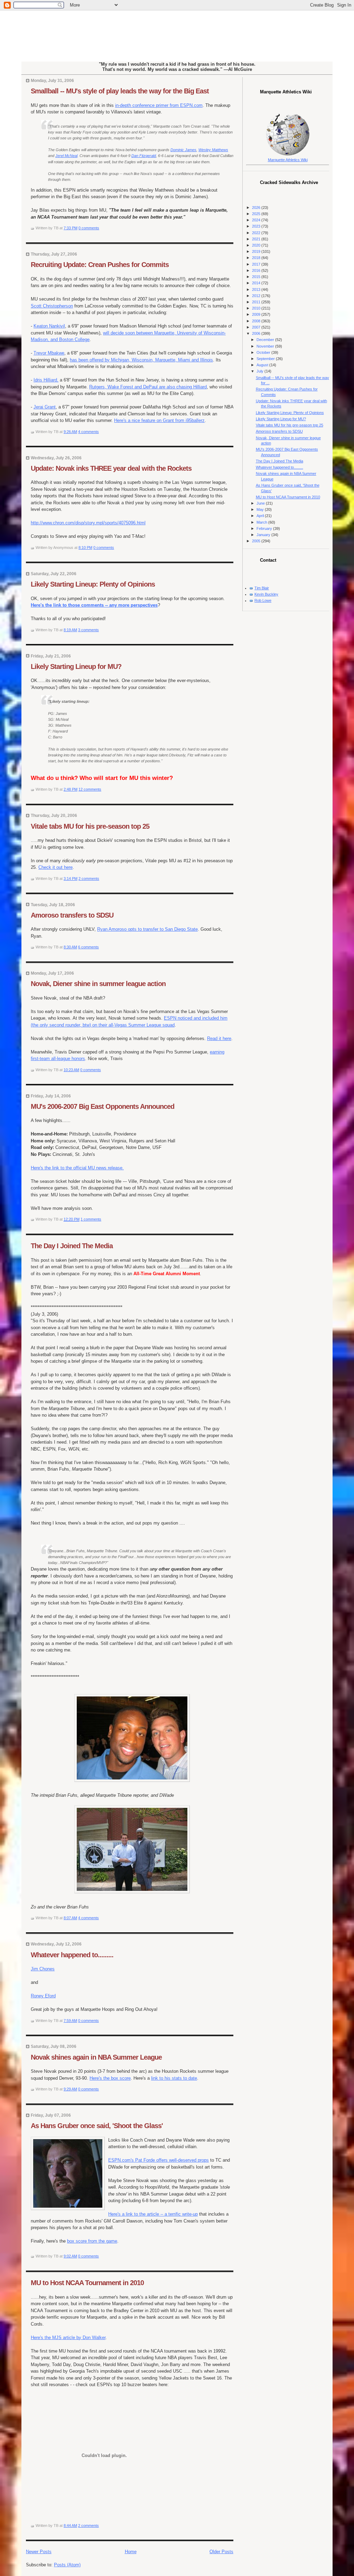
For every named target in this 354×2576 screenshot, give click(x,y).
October (264, 352)
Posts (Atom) (67, 2565)
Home (131, 2552)
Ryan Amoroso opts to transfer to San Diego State (147, 929)
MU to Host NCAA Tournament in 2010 (87, 2283)
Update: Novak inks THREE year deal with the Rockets (111, 468)
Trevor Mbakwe (49, 353)
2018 (257, 258)
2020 (257, 245)
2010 (257, 308)
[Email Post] (101, 228)
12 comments (90, 789)
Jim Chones (43, 1969)
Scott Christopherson (52, 306)
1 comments (91, 1219)
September (266, 359)
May (261, 509)
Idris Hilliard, (46, 380)
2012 (257, 296)
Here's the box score (110, 2078)
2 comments (89, 878)
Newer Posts (39, 2552)
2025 (257, 214)
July (260, 371)
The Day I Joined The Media (72, 1246)
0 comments (89, 228)
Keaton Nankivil (49, 326)
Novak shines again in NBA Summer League (96, 2057)
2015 (257, 277)
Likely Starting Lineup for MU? (76, 666)
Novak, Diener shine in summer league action (98, 984)
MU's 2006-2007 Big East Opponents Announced (103, 1106)
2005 (257, 541)
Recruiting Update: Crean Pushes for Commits (100, 265)
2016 (257, 270)
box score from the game (92, 2241)
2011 (257, 302)
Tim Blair (262, 588)
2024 (257, 220)
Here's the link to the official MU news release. (77, 1168)
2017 (257, 264)
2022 (257, 233)
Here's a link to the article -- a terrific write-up (153, 2214)
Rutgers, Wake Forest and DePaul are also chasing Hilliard (148, 387)
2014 (257, 283)
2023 (257, 226)
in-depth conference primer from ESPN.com (159, 105)
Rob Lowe (263, 600)
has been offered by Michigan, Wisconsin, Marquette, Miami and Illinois (141, 360)
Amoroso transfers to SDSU (72, 915)
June (261, 503)
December (266, 340)
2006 (257, 333)
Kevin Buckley (266, 594)
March (262, 522)
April (261, 516)
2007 (257, 327)
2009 (257, 314)
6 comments (88, 947)
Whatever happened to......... (72, 1955)
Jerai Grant (45, 407)
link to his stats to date (174, 2078)
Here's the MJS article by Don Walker (68, 2338)
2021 (257, 239)
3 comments (88, 630)
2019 (257, 251)
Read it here (219, 1038)
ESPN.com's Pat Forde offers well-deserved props (159, 2160)
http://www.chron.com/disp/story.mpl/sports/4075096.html (88, 523)
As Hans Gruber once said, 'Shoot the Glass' (97, 2126)
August (263, 365)
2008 (257, 321)
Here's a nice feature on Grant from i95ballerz (159, 420)
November (266, 346)
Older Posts (221, 2552)
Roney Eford (43, 1996)
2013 (257, 289)
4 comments (88, 432)
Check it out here (55, 867)
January (264, 535)
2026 (257, 208)
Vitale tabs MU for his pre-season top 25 (90, 826)
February (265, 528)
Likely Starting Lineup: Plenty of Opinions (93, 584)
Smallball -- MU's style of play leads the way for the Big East (120, 91)
